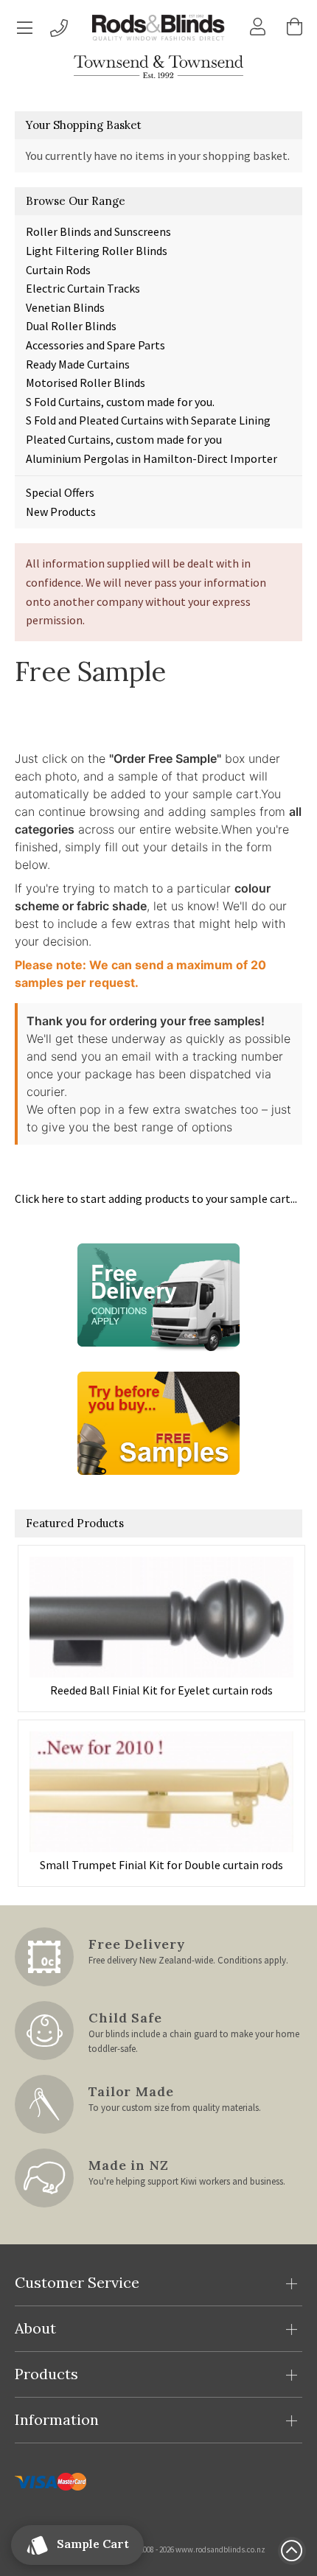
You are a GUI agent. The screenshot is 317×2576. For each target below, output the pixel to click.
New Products (61, 512)
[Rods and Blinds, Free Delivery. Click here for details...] (158, 1294)
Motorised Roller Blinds (86, 383)
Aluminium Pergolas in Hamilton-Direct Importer (151, 458)
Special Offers (60, 492)
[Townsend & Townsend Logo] (158, 67)
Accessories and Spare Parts (95, 345)
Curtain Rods (58, 270)
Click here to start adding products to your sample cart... (156, 1198)
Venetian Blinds (65, 307)
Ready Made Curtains (78, 364)
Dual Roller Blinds (71, 326)
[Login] (258, 27)
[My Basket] (295, 27)
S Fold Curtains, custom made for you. (120, 402)
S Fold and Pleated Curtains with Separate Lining (148, 420)
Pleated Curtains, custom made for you (124, 439)
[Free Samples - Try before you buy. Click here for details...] (158, 1422)
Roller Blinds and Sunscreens (98, 231)
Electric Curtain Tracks (83, 288)
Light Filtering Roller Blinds (97, 251)
